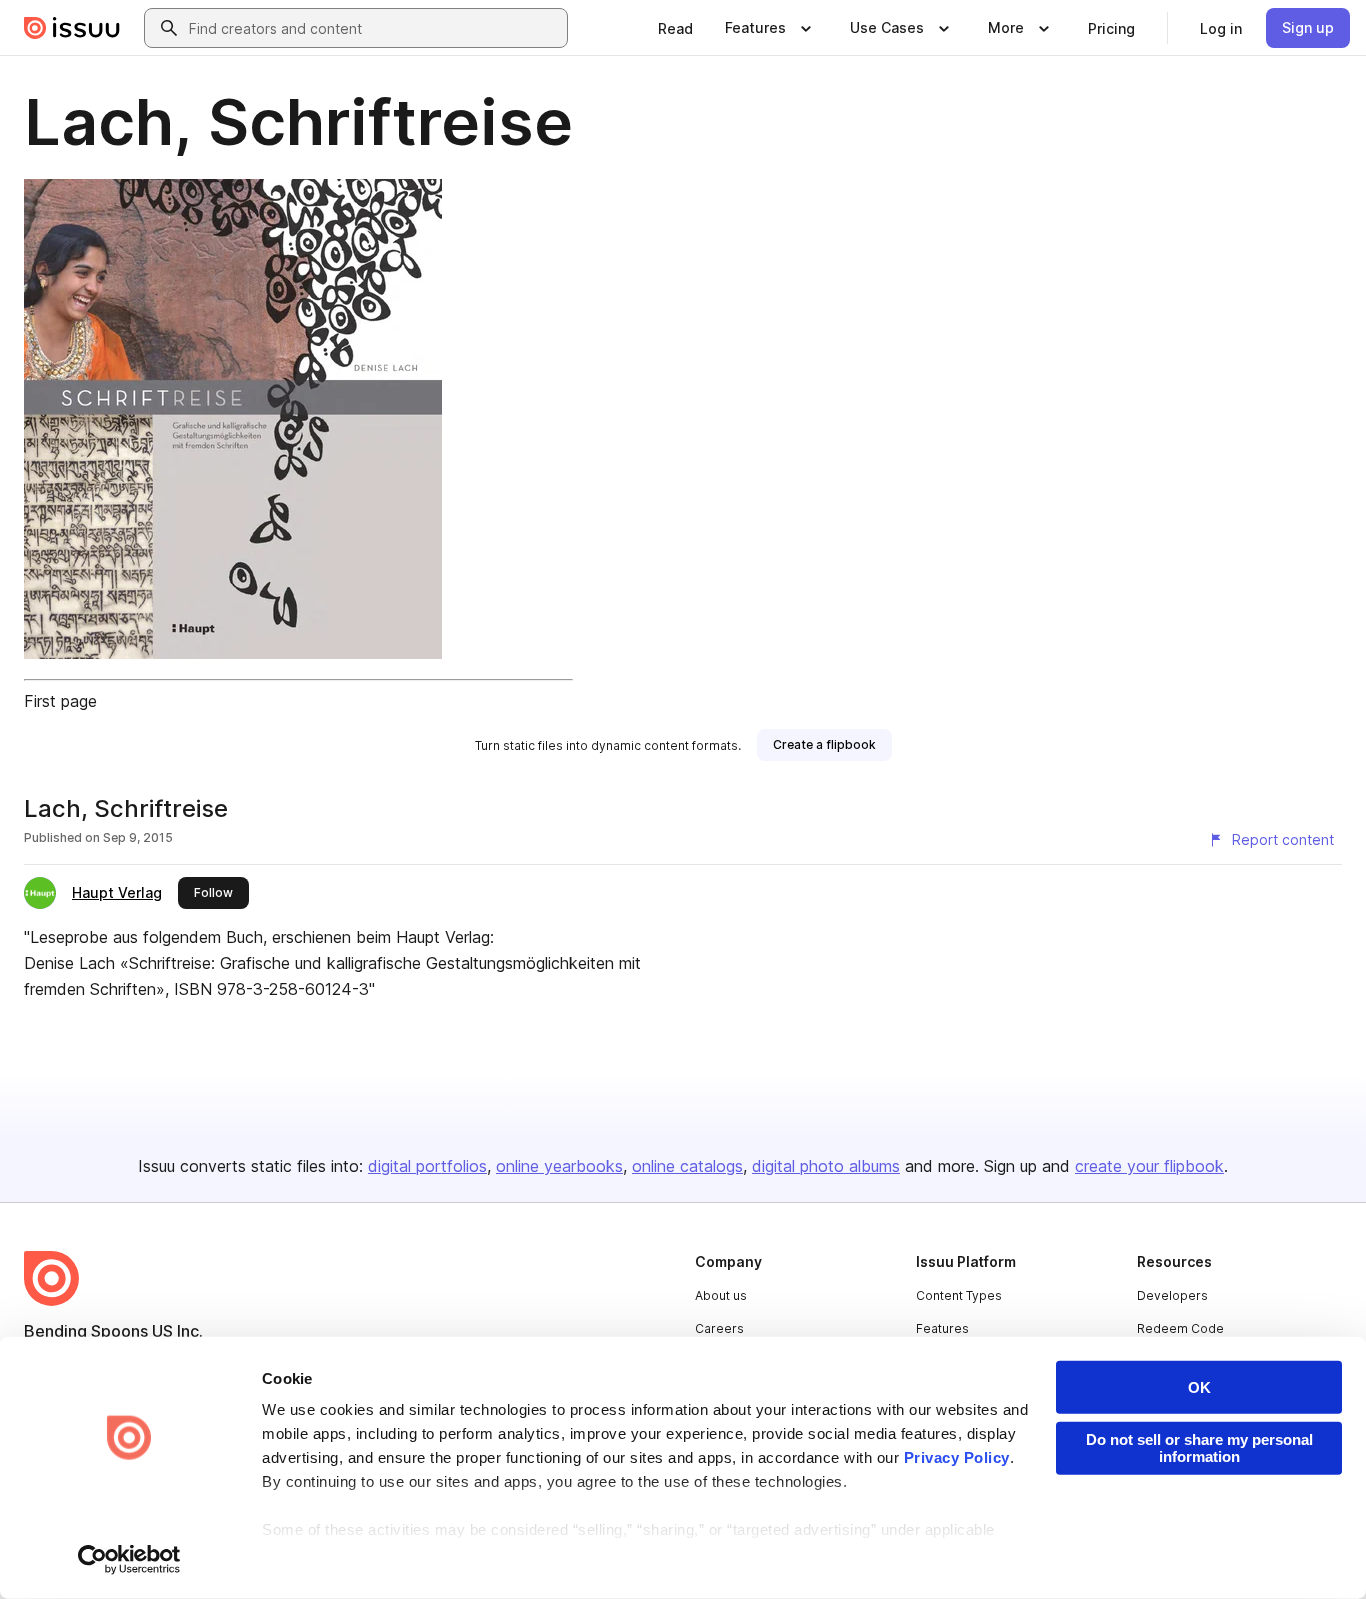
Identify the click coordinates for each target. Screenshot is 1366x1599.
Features (942, 1328)
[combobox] (374, 28)
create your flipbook (1149, 1166)
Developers (1172, 1295)
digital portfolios (427, 1166)
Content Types (959, 1295)
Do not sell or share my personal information (1199, 1448)
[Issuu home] (72, 28)
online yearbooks (559, 1166)
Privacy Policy (957, 1457)
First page (60, 701)
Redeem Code (1180, 1328)
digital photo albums (826, 1166)
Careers (719, 1328)
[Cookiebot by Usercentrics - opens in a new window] (129, 1560)
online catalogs (687, 1166)
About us (721, 1295)
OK (1199, 1387)
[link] (675, 28)
